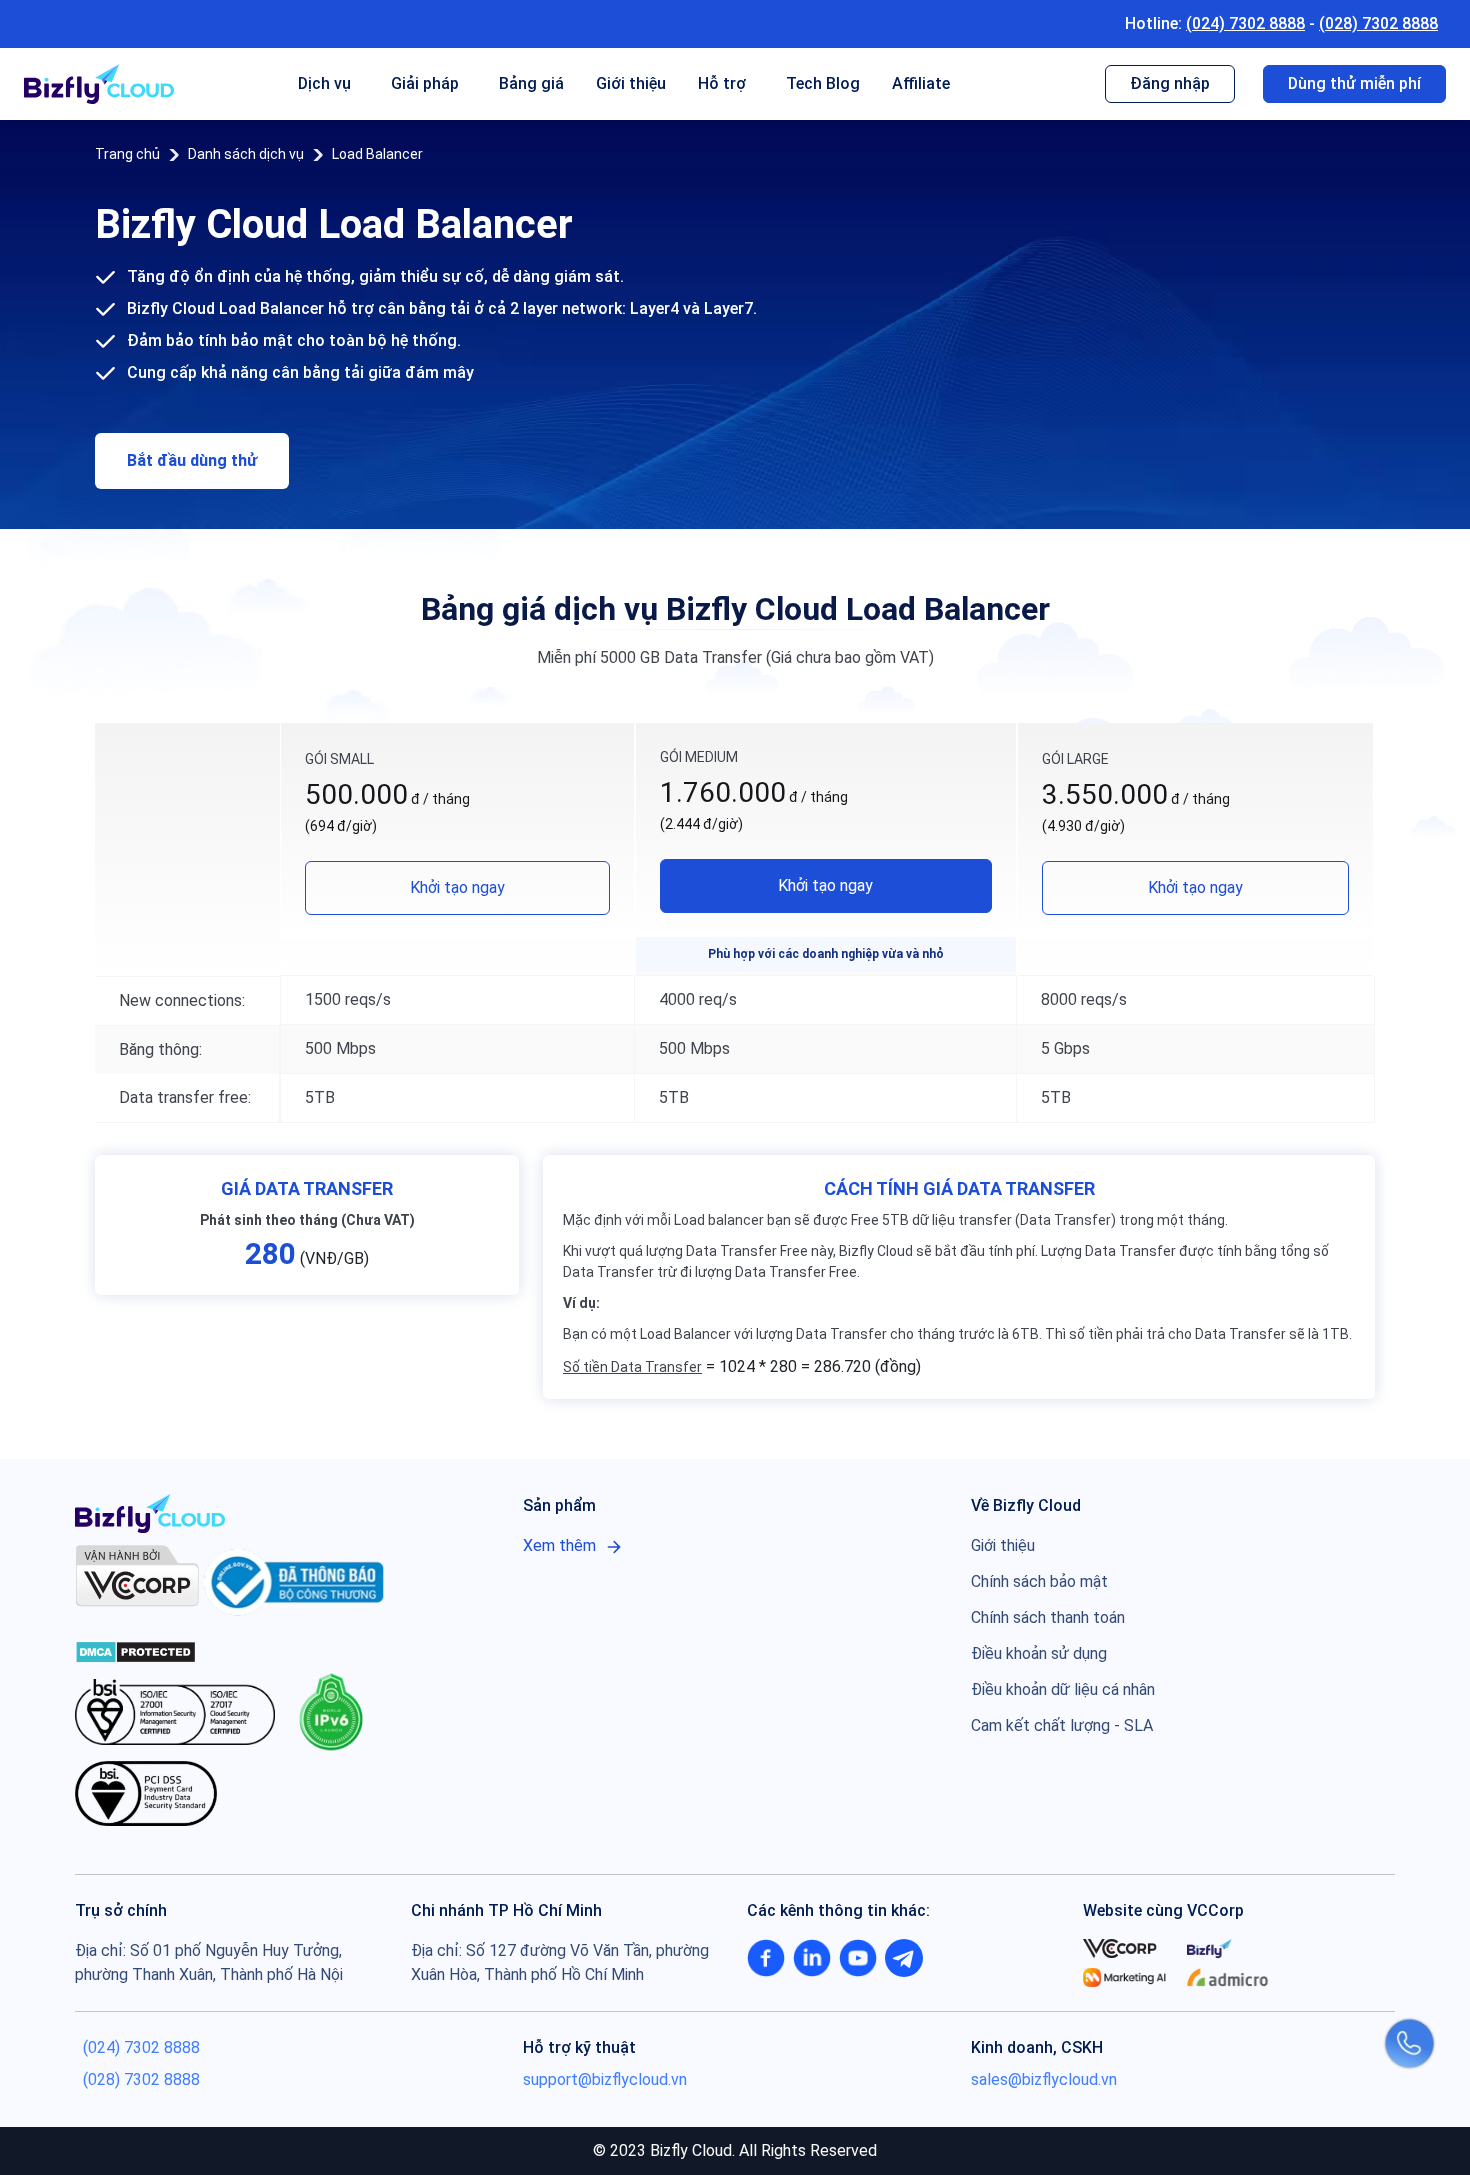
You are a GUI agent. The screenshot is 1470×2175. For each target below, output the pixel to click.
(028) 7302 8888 (1378, 23)
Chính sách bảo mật (1039, 1581)
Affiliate (921, 83)
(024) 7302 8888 (1245, 23)
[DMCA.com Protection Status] (135, 1651)
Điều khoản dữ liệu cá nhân (1063, 1689)
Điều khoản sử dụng (1039, 1653)
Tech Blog (823, 83)
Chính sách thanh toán (1048, 1617)
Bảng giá (531, 83)
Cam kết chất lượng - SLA (1062, 1725)
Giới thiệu (631, 83)
